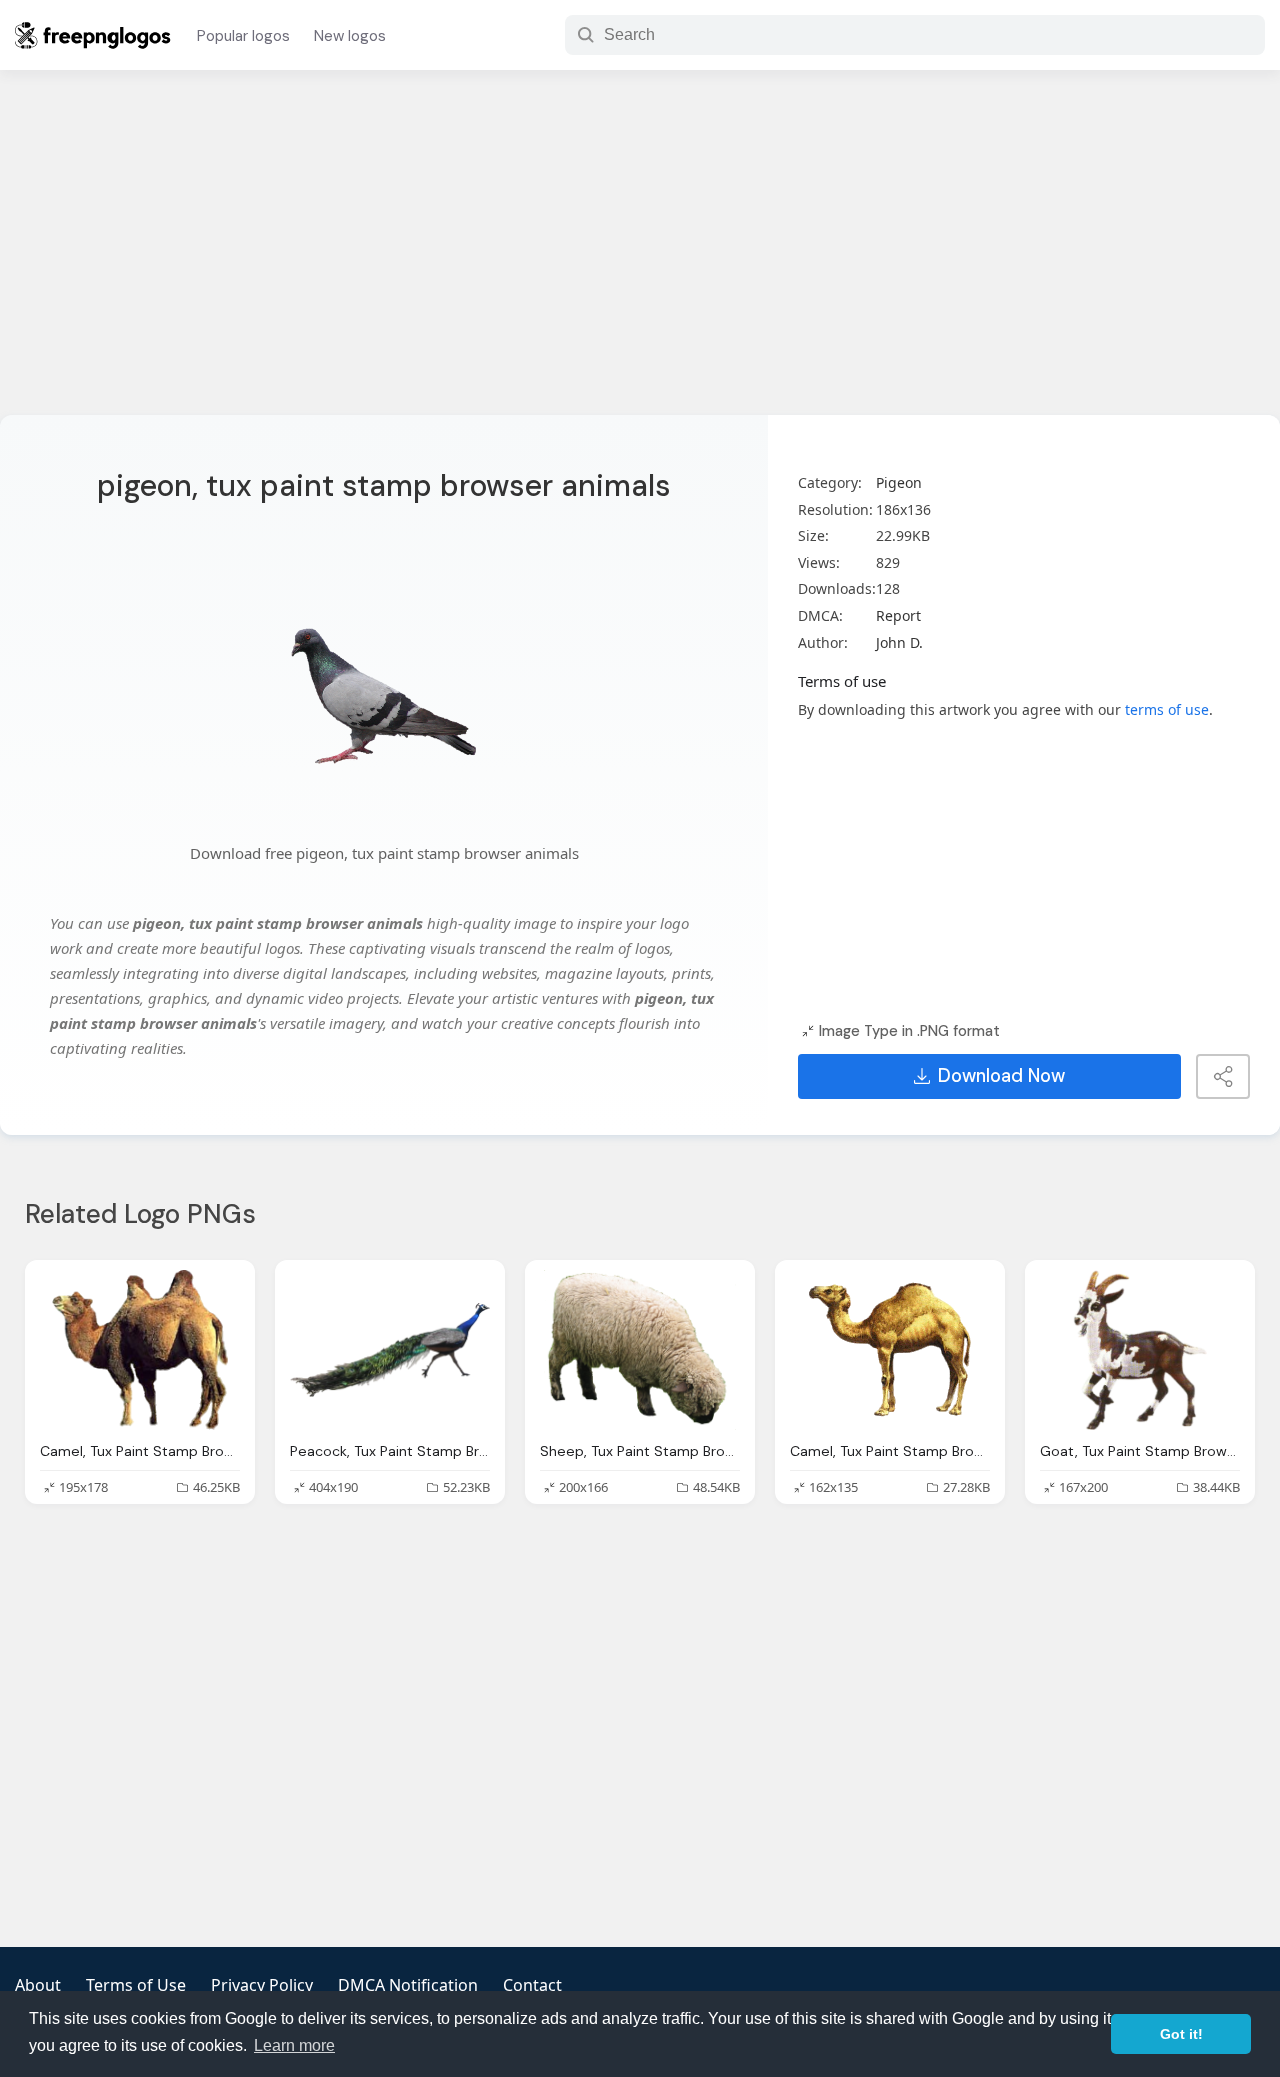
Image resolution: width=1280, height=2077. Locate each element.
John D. (899, 642)
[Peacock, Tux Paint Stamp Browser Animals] (390, 1350)
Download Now (1001, 1076)
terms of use (1167, 709)
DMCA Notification (408, 1985)
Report (898, 615)
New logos (350, 36)
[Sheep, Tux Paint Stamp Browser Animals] (640, 1350)
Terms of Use (136, 1985)
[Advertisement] (640, 255)
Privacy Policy (262, 1985)
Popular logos (243, 36)
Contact (532, 1985)
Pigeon (899, 482)
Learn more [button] (294, 2045)
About (38, 1985)
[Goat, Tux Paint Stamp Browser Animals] (1140, 1350)
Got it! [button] (1181, 2034)
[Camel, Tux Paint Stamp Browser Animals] (140, 1350)
